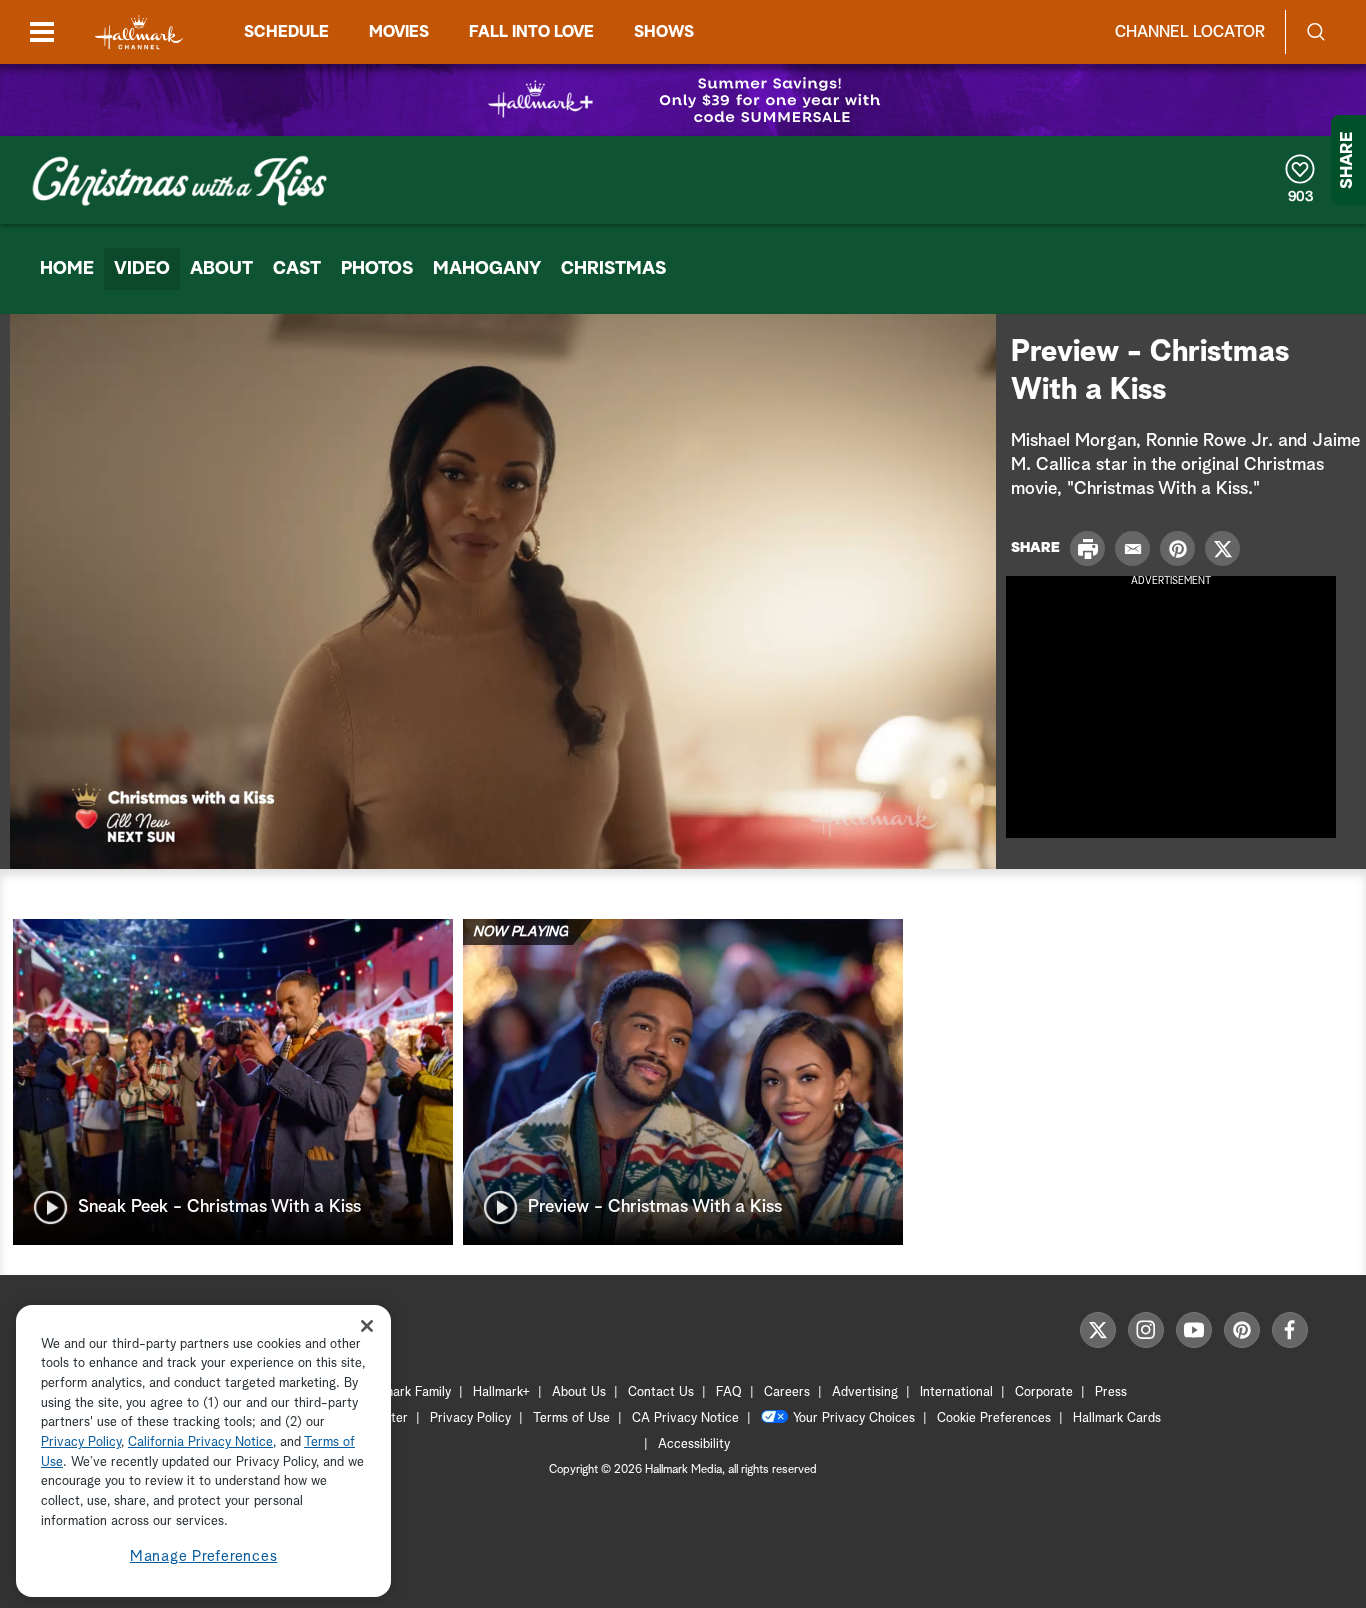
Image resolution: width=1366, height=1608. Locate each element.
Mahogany (487, 269)
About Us (579, 1392)
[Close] (367, 1325)
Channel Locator (1190, 32)
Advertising (865, 1392)
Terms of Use (571, 1418)
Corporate (1044, 1392)
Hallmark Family (406, 1392)
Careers (787, 1392)
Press (1111, 1392)
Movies (399, 32)
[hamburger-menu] (42, 32)
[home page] (139, 32)
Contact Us (661, 1392)
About (221, 269)
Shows (664, 32)
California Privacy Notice (200, 1443)
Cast (297, 269)
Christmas (613, 269)
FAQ (729, 1392)
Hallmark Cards (1117, 1418)
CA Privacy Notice (685, 1418)
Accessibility (694, 1444)
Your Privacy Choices (854, 1418)
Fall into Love (531, 32)
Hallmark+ (501, 1392)
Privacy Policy (470, 1418)
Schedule (286, 32)
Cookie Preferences (994, 1418)
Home (67, 269)
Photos (377, 269)
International (956, 1392)
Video (142, 269)
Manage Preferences (204, 1557)
